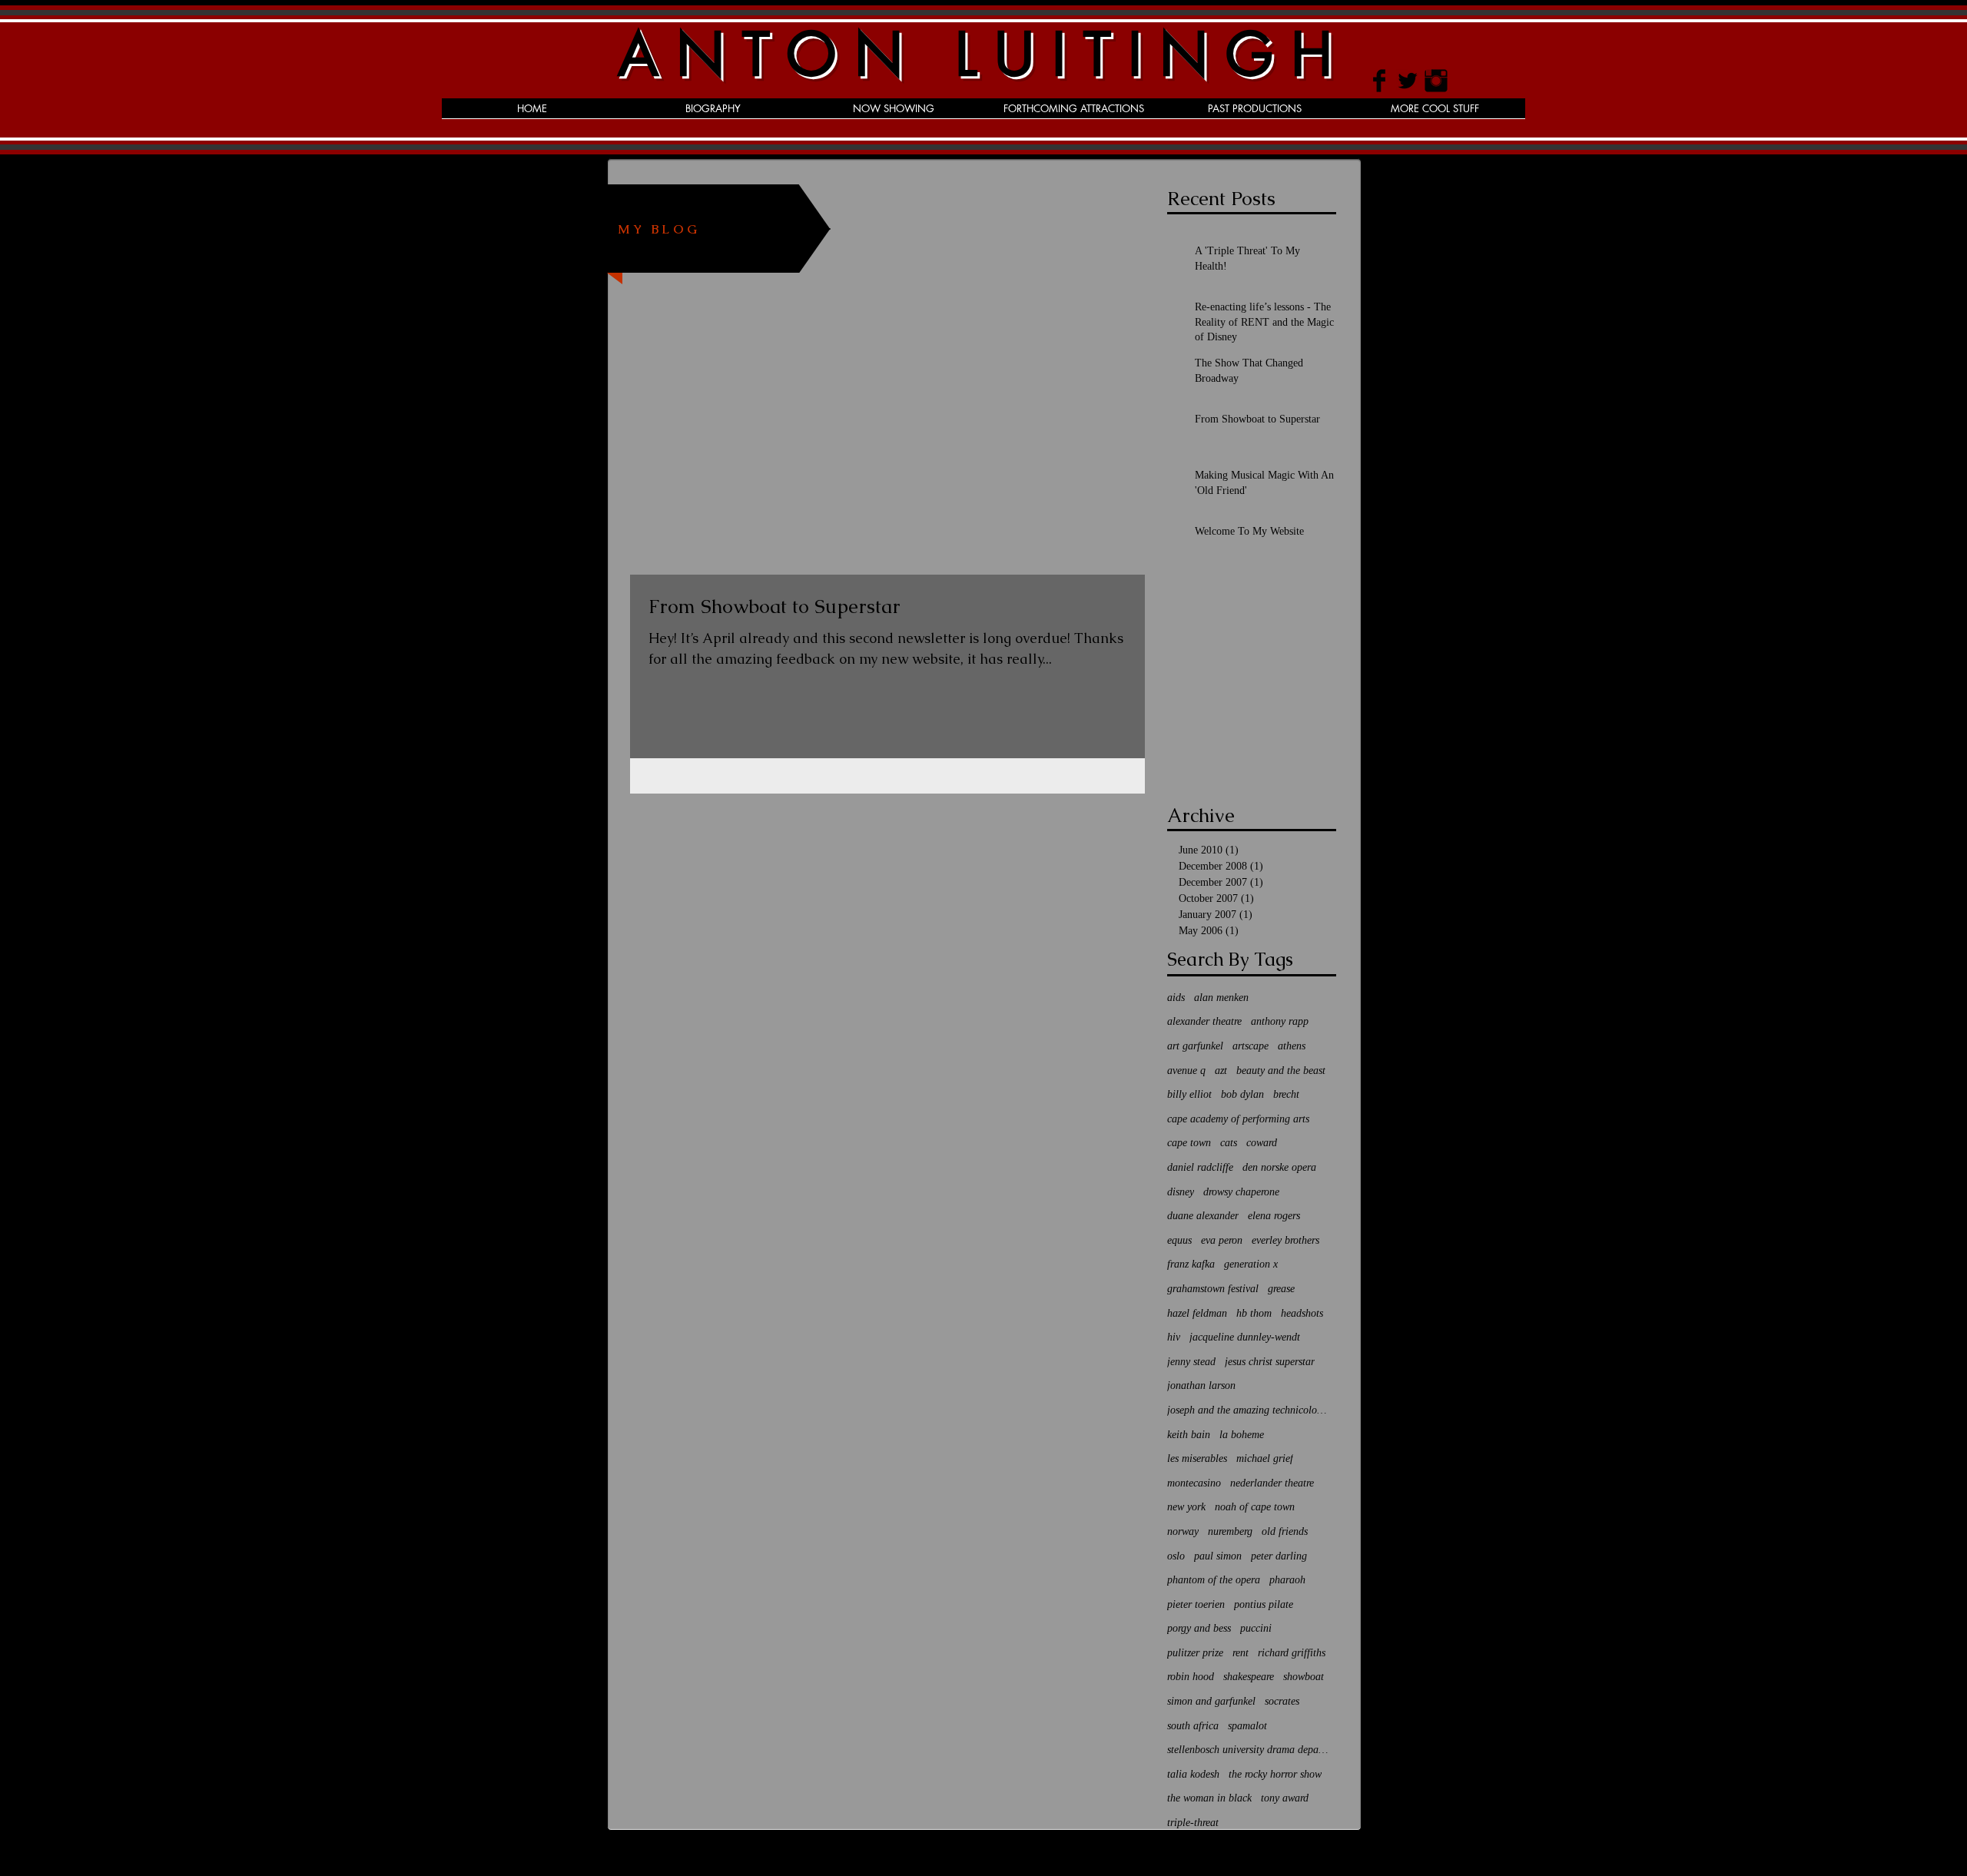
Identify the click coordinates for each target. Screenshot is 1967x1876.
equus (1179, 1240)
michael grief (1265, 1458)
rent (1241, 1653)
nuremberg (1230, 1531)
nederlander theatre (1272, 1483)
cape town (1189, 1143)
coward (1262, 1143)
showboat (1304, 1677)
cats (1229, 1143)
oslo (1176, 1556)
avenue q (1186, 1071)
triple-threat (1193, 1823)
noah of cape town (1255, 1507)
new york (1186, 1507)
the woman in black (1209, 1798)
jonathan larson (1201, 1385)
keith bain (1189, 1435)
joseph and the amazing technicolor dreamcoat (1248, 1410)
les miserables (1197, 1458)
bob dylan (1242, 1094)
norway (1183, 1531)
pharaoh (1287, 1580)
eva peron (1222, 1240)
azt (1221, 1071)
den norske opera (1279, 1167)
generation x (1251, 1264)
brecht (1286, 1094)
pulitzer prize (1195, 1653)
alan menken (1221, 998)
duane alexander (1203, 1216)
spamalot (1247, 1726)
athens (1292, 1046)
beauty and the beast (1281, 1071)
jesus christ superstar (1270, 1362)
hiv (1174, 1337)
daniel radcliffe (1200, 1167)
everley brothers (1285, 1240)
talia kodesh (1193, 1774)
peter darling (1279, 1556)
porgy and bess (1199, 1628)
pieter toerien (1196, 1604)
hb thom (1254, 1313)
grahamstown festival (1213, 1289)
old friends (1285, 1531)
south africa (1193, 1726)
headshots (1302, 1313)
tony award (1285, 1798)
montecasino (1194, 1483)
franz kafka (1191, 1264)
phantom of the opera (1214, 1580)
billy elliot (1189, 1094)
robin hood (1191, 1677)
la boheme (1242, 1435)
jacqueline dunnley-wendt (1245, 1337)
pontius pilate (1264, 1604)
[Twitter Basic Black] (1408, 81)
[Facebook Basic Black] (1379, 81)
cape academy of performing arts (1238, 1119)
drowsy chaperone (1241, 1192)
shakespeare (1249, 1677)
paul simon (1218, 1556)
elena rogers (1274, 1216)
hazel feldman (1197, 1313)
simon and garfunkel (1211, 1701)
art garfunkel (1195, 1046)
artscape (1251, 1046)
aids (1176, 998)
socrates (1282, 1701)
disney (1181, 1192)
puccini (1256, 1628)
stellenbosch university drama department (1248, 1750)
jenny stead (1191, 1362)
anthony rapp (1280, 1021)
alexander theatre (1204, 1021)
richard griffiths (1292, 1653)
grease (1281, 1289)
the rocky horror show (1275, 1774)
